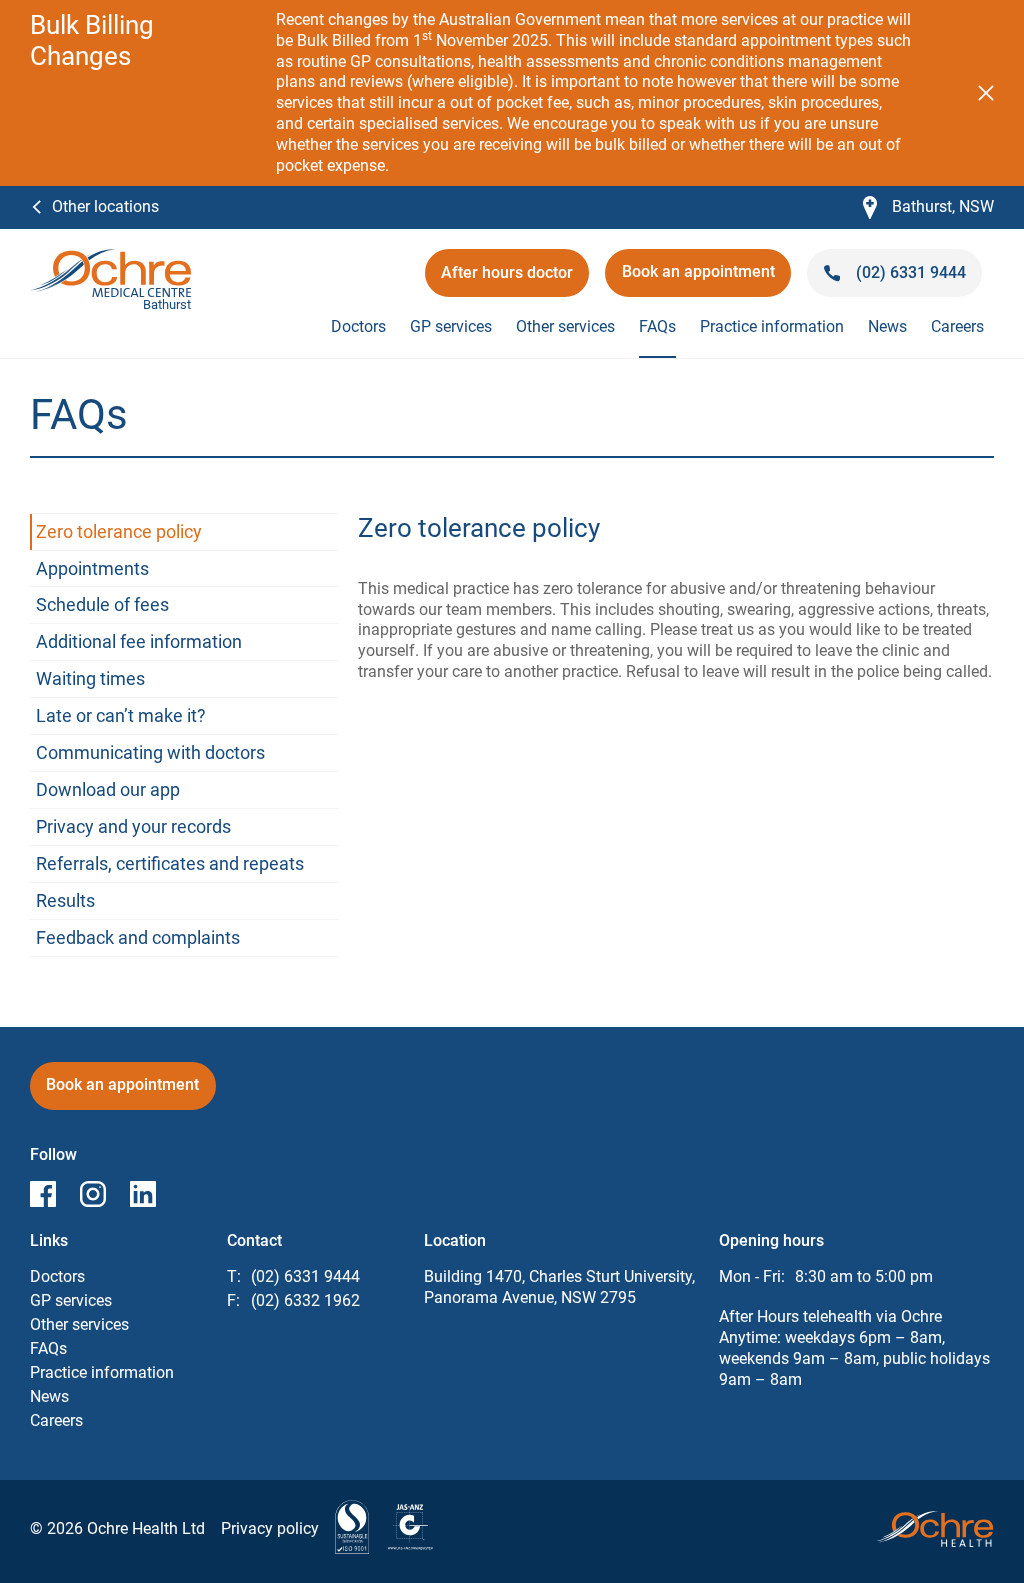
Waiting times (90, 678)
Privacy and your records (133, 826)
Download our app (108, 789)
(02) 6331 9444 (305, 1276)
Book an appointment (698, 278)
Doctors (358, 326)
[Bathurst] (111, 258)
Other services (565, 326)
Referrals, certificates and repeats (170, 863)
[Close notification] (986, 93)
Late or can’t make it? (121, 715)
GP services (451, 326)
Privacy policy (270, 1528)
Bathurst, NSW (928, 207)
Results (65, 900)
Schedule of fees (102, 604)
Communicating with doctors (150, 752)
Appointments (92, 568)
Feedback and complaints (138, 937)
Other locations (105, 206)
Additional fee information (139, 641)
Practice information (772, 326)
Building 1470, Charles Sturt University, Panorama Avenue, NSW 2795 (559, 1287)
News (887, 326)
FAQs (657, 326)
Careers (957, 326)
